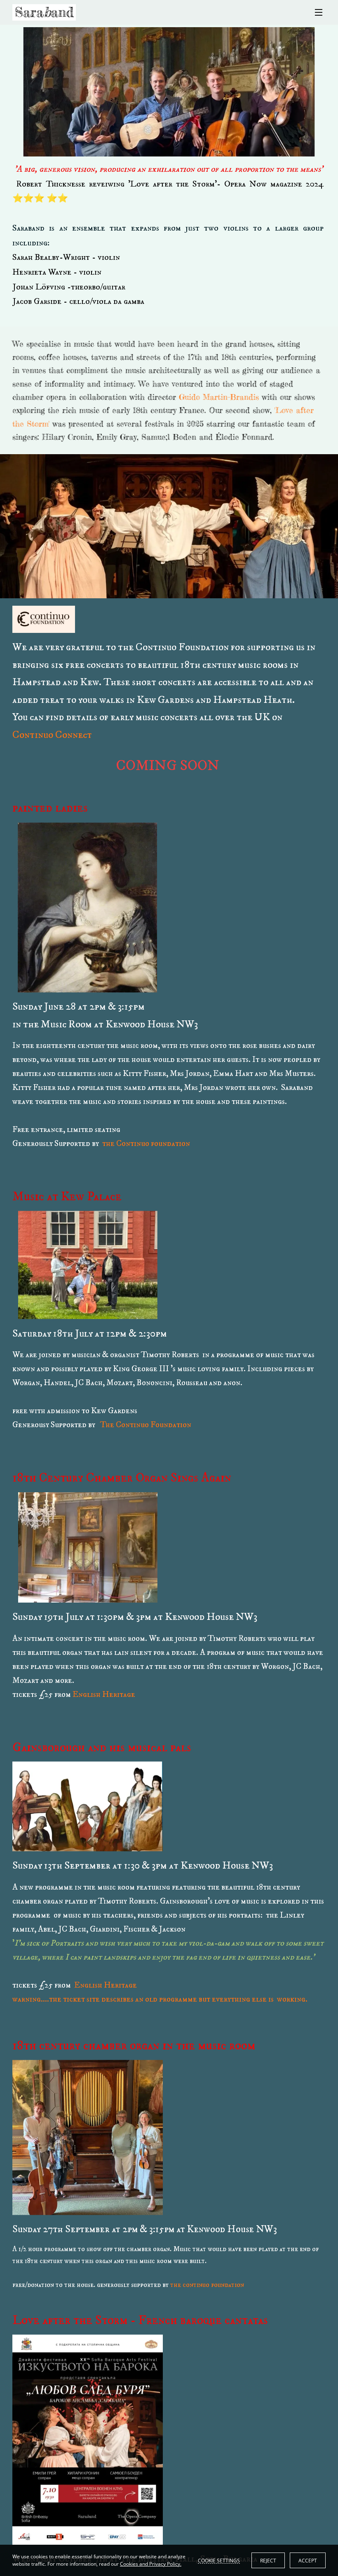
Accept (308, 2561)
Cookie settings (219, 2560)
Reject (268, 2561)
